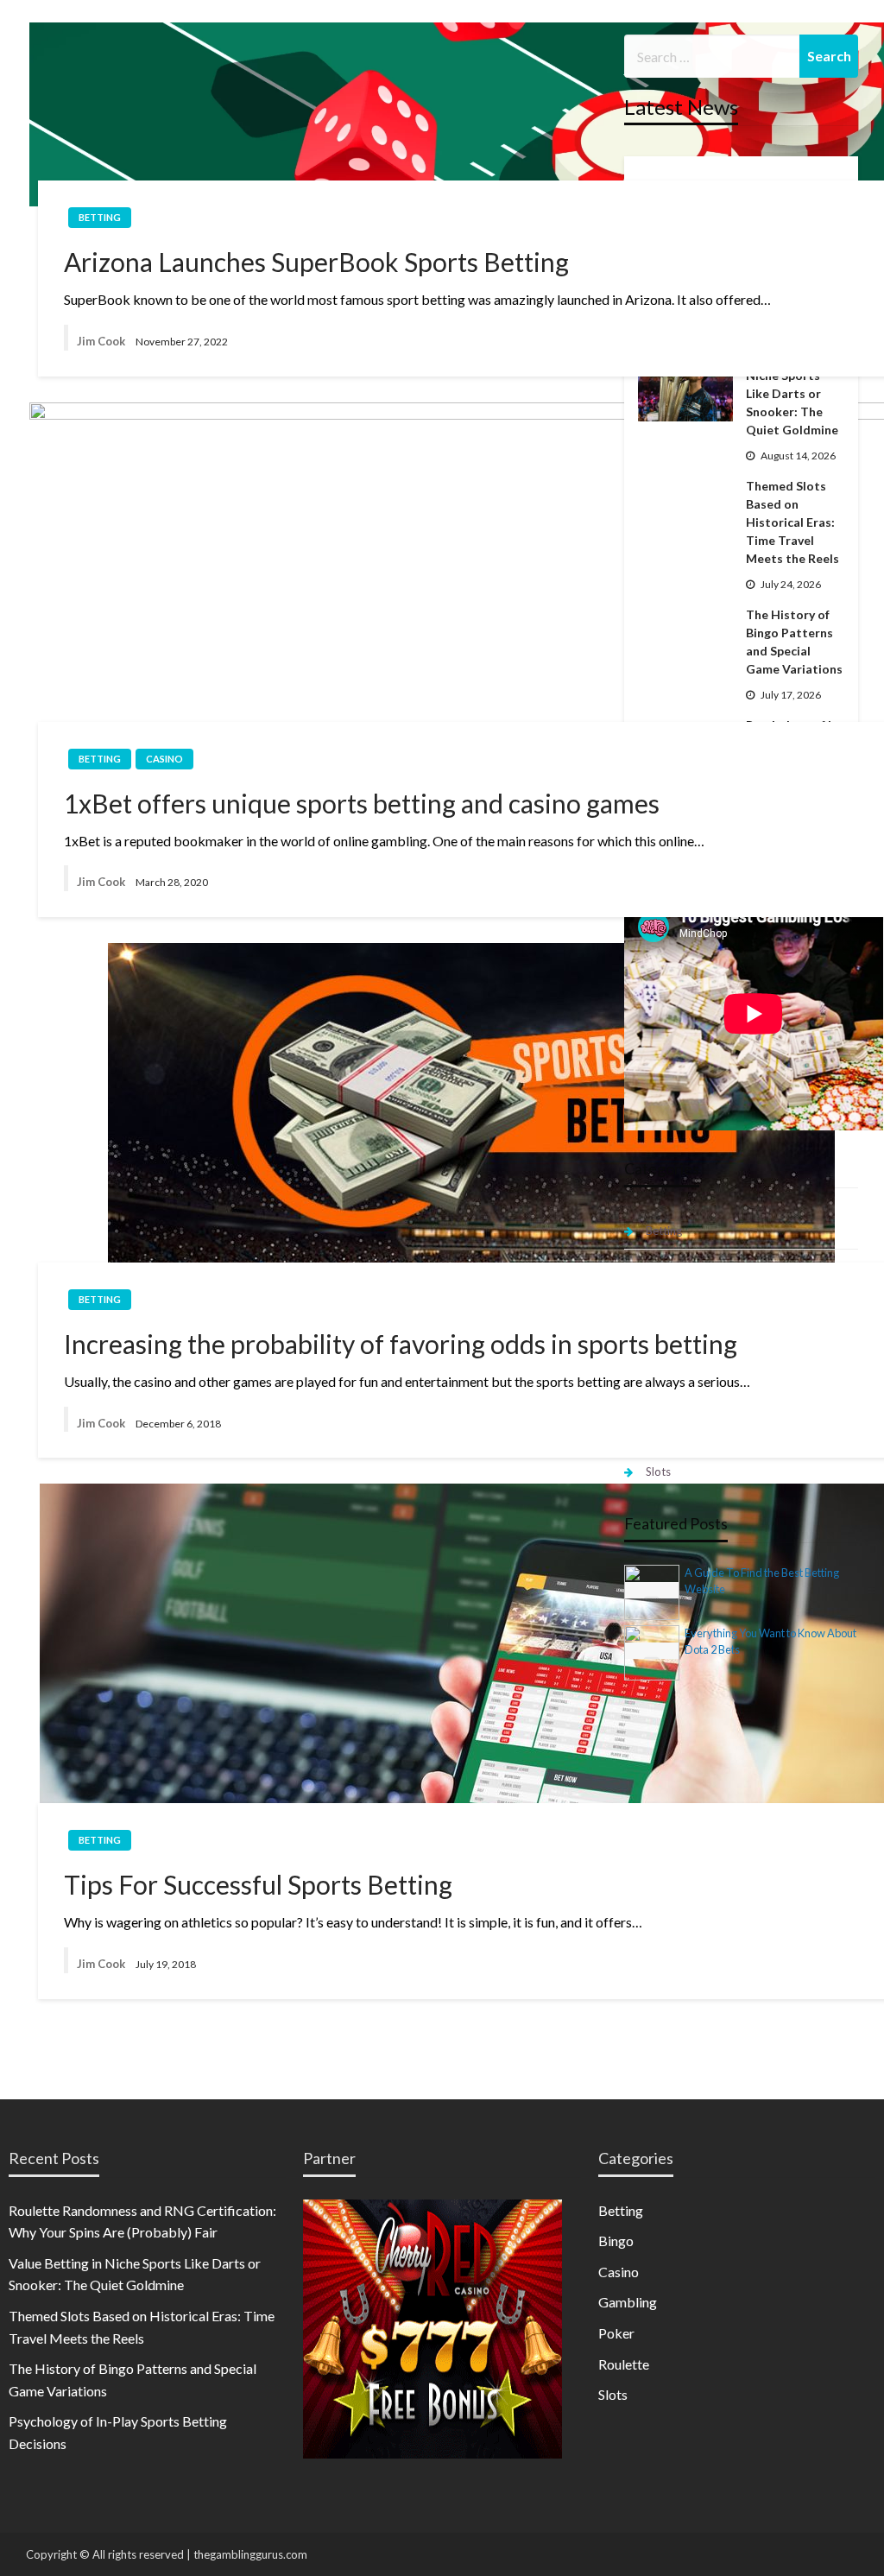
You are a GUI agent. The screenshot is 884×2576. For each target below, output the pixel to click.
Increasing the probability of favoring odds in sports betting (401, 1344)
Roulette (624, 2364)
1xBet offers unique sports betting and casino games (362, 803)
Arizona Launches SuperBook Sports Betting (316, 262)
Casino (164, 759)
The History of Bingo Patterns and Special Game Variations (794, 642)
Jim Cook (101, 341)
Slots (658, 1472)
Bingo (616, 2241)
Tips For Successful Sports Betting (258, 1884)
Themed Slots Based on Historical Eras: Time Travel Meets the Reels (792, 522)
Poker (616, 2333)
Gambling (628, 2302)
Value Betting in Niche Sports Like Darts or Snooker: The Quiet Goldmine (792, 393)
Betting (100, 217)
